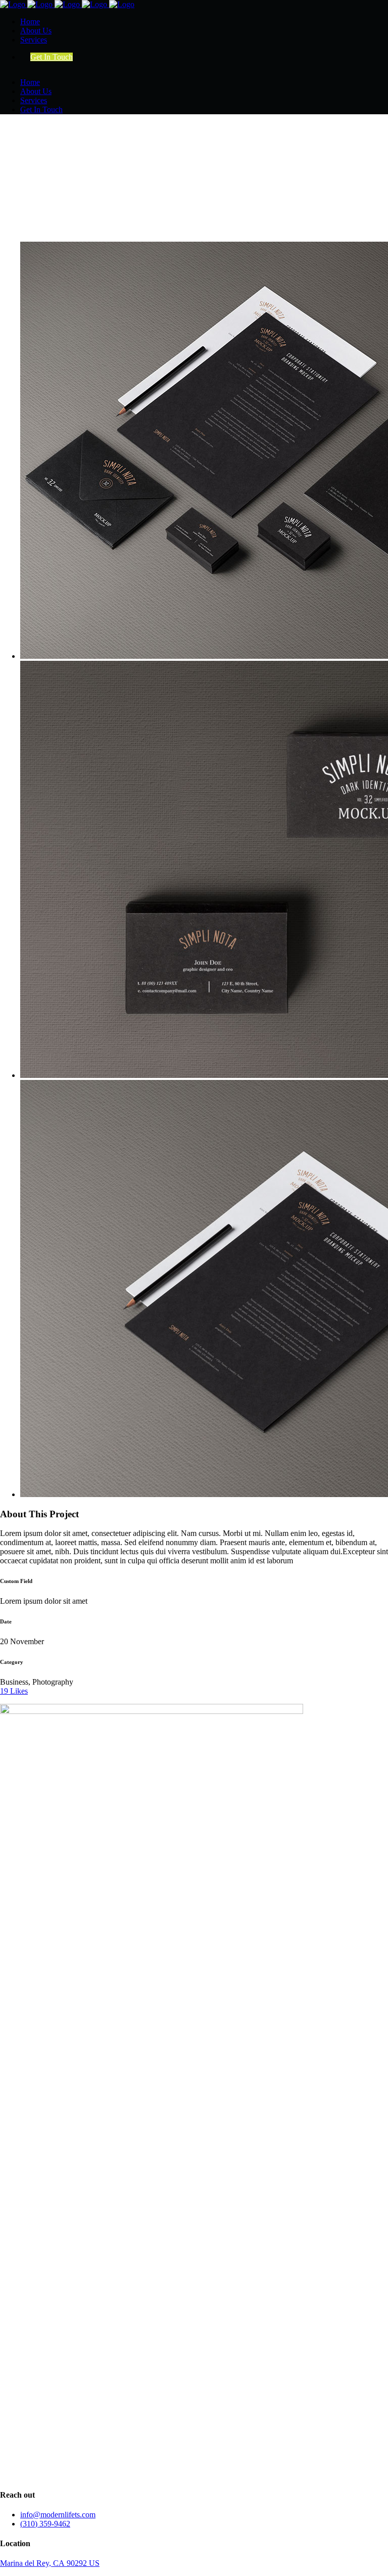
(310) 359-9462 (45, 2524)
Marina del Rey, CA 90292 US (50, 2563)
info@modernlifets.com (58, 2515)
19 (14, 1691)
